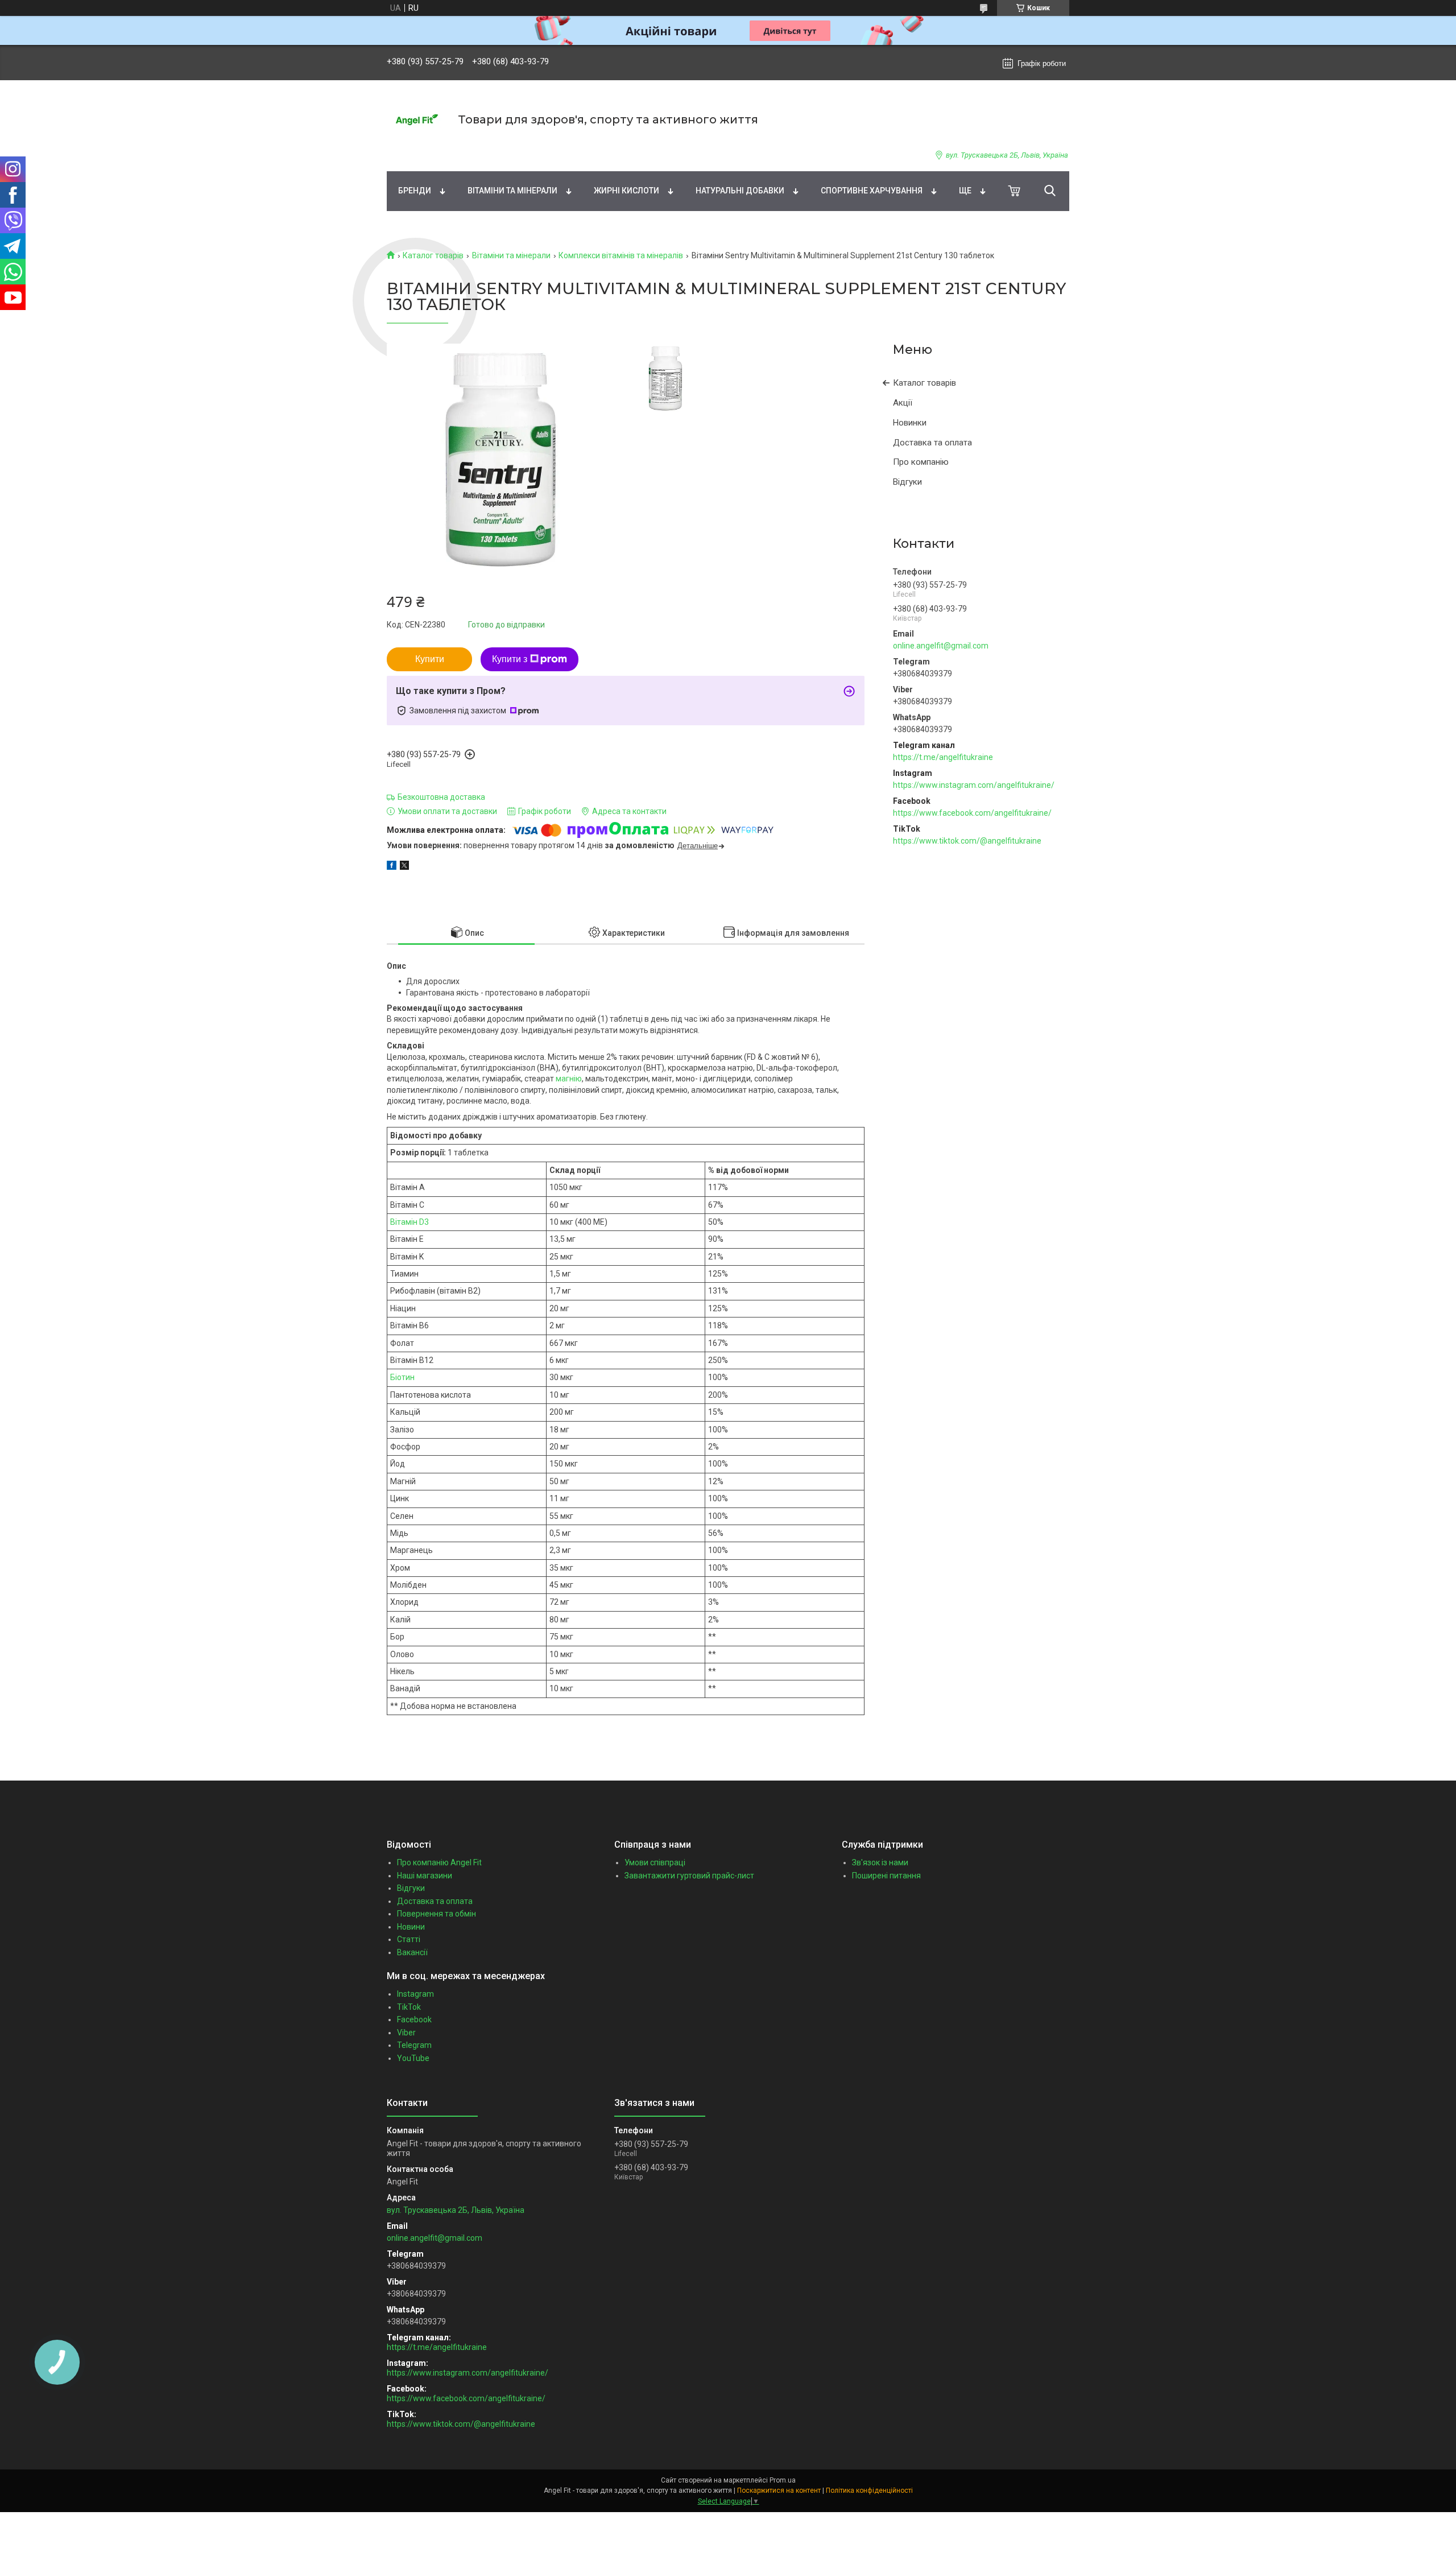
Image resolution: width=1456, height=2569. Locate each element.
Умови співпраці (655, 1862)
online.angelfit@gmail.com (941, 646)
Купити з (510, 659)
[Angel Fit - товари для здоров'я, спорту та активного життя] (415, 120)
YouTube (413, 2058)
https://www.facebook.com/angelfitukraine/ (972, 813)
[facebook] (392, 867)
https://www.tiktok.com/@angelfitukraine (967, 841)
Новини (411, 1927)
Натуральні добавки (740, 191)
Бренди (415, 191)
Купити (430, 659)
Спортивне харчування (872, 191)
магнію (569, 1079)
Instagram (415, 1994)
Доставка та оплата (932, 443)
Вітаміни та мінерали (512, 191)
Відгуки (907, 482)
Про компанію (921, 462)
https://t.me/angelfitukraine (943, 757)
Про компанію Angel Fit (439, 1862)
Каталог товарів (433, 255)
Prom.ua (783, 2480)
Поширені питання (886, 1876)
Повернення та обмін (437, 1914)
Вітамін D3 (409, 1222)
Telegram (414, 2045)
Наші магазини (425, 1876)
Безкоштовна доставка (441, 797)
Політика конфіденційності (869, 2490)
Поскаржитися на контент (779, 2490)
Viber (406, 2033)
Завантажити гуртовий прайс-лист (689, 1876)
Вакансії (412, 1952)
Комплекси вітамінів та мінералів (621, 255)
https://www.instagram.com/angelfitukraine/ (974, 785)
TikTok (409, 2007)
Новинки (910, 423)
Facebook (414, 2019)
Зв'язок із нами (880, 1862)
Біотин (402, 1377)
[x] (404, 867)
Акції (903, 403)
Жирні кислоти (626, 191)
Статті (409, 1939)
